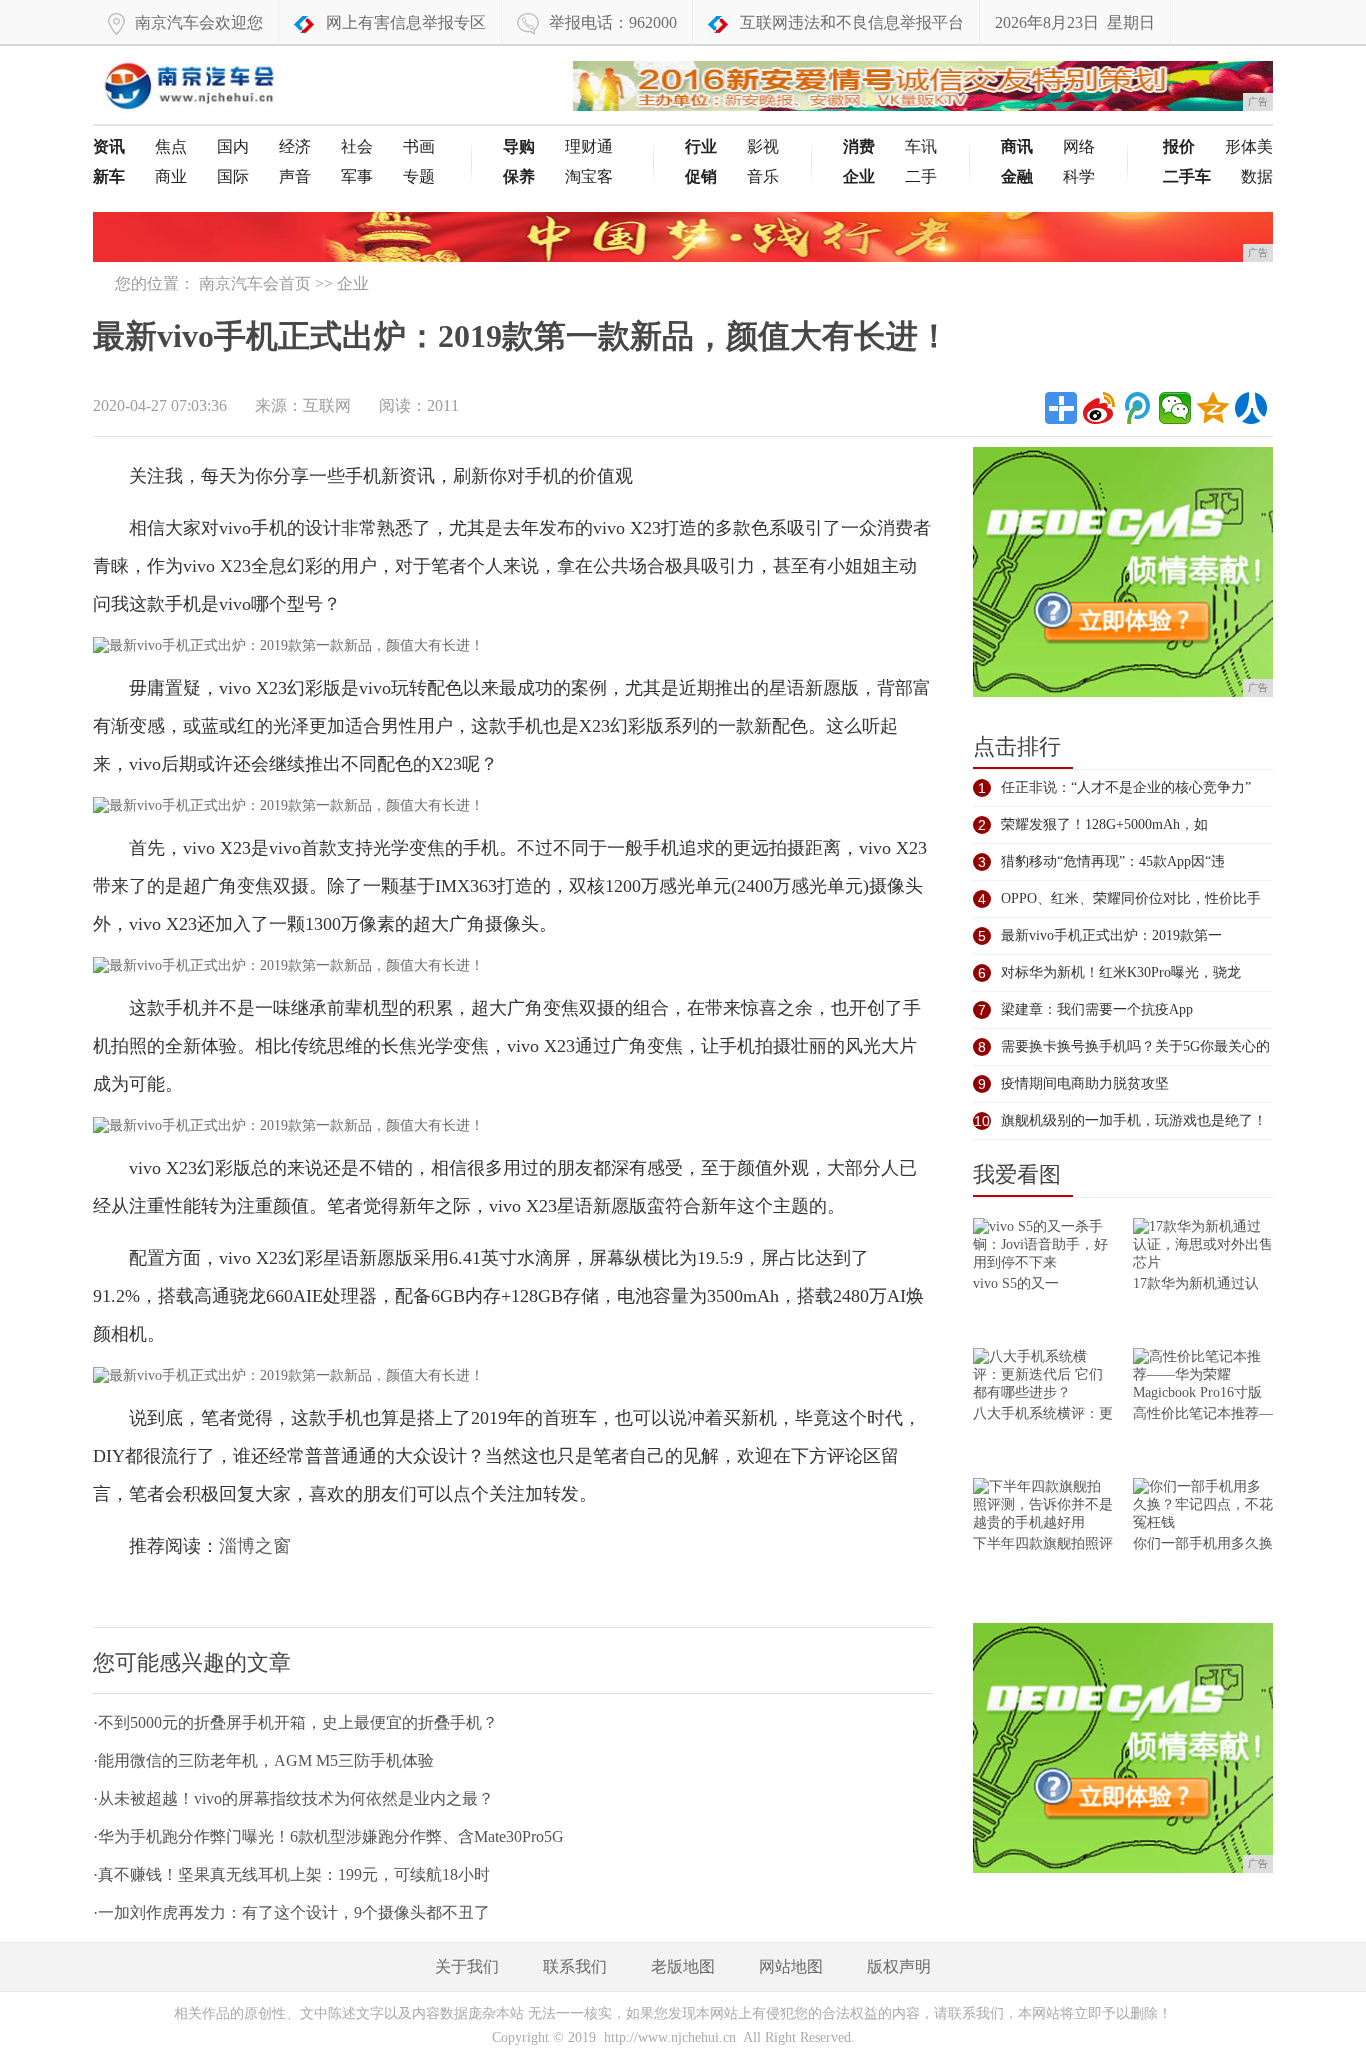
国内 (233, 146)
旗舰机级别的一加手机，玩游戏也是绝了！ (1134, 1120)
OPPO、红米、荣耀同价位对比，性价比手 (1131, 898)
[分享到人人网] (1251, 408)
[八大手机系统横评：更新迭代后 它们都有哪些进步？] (1043, 1376)
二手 (921, 176)
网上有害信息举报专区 (406, 22)
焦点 (171, 146)
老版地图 (683, 1966)
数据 (1257, 176)
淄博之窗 (255, 1546)
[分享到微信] (1175, 408)
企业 (353, 283)
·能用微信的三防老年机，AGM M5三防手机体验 (263, 1760)
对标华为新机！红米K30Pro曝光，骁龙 (1121, 972)
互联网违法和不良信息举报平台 (852, 22)
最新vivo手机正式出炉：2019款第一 (1111, 935)
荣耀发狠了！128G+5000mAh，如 (1104, 824)
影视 (763, 146)
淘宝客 (589, 176)
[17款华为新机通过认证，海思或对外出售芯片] (1203, 1246)
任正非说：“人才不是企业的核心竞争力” (1126, 787)
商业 (171, 176)
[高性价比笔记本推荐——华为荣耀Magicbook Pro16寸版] (1203, 1376)
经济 (295, 146)
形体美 (1249, 146)
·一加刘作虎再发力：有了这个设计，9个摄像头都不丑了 (291, 1912)
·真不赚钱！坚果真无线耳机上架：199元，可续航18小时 (291, 1874)
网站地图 (791, 1966)
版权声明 (899, 1966)
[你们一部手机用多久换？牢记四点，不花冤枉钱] (1203, 1506)
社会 (357, 146)
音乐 (763, 176)
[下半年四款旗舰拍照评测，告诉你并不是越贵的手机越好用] (1043, 1506)
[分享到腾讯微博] (1137, 408)
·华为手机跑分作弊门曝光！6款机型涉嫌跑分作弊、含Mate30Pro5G (328, 1836)
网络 (1079, 146)
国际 (233, 176)
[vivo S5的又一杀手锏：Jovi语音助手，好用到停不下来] (1043, 1246)
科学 (1079, 176)
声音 (295, 176)
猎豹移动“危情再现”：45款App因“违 (1113, 861)
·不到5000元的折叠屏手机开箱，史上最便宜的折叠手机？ (295, 1722)
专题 (419, 176)
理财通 (589, 146)
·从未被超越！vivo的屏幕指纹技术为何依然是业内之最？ (293, 1798)
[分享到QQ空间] (1213, 408)
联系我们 (575, 1966)
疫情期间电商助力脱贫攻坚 (1085, 1083)
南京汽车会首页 (255, 283)
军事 (357, 176)
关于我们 (467, 1966)
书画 (419, 146)
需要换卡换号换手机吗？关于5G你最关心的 (1135, 1046)
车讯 (921, 146)
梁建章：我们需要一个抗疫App (1097, 1009)
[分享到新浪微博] (1099, 408)
